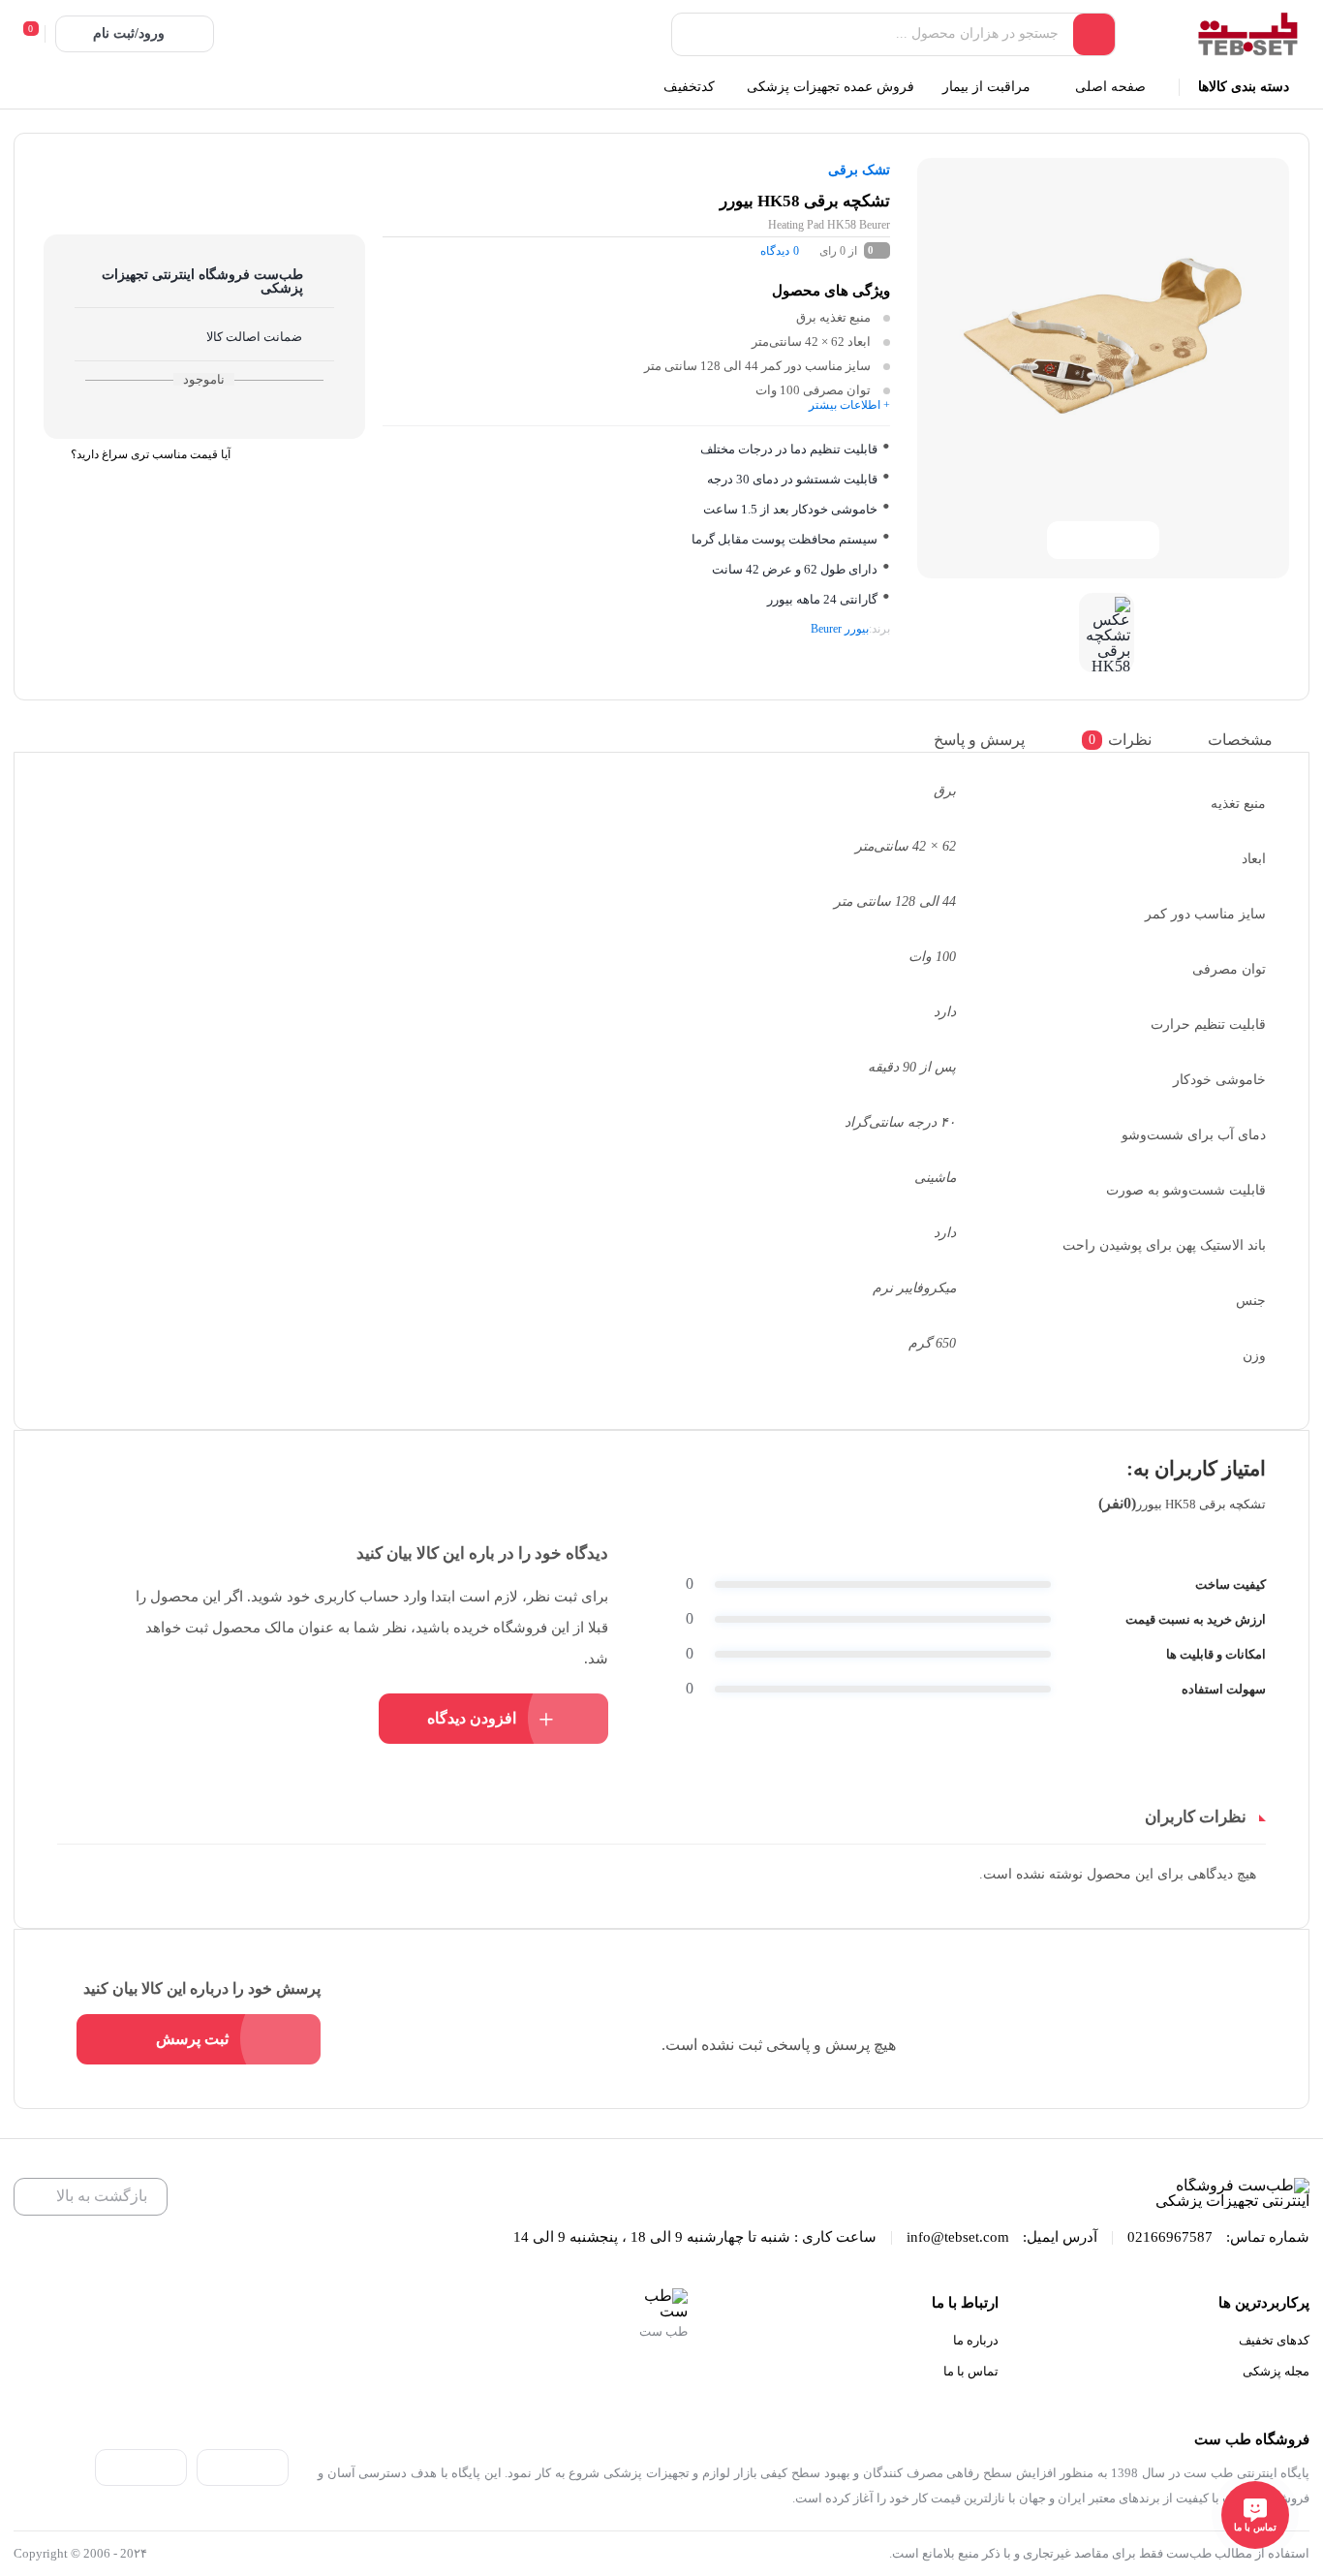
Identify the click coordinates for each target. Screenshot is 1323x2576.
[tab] (1254, 740)
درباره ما (976, 2340)
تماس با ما (971, 2371)
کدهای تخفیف (1274, 2340)
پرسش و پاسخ (979, 740)
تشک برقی (859, 170)
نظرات (1120, 740)
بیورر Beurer (840, 629)
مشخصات (1240, 740)
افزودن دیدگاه (472, 1718)
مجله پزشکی (1276, 2371)
